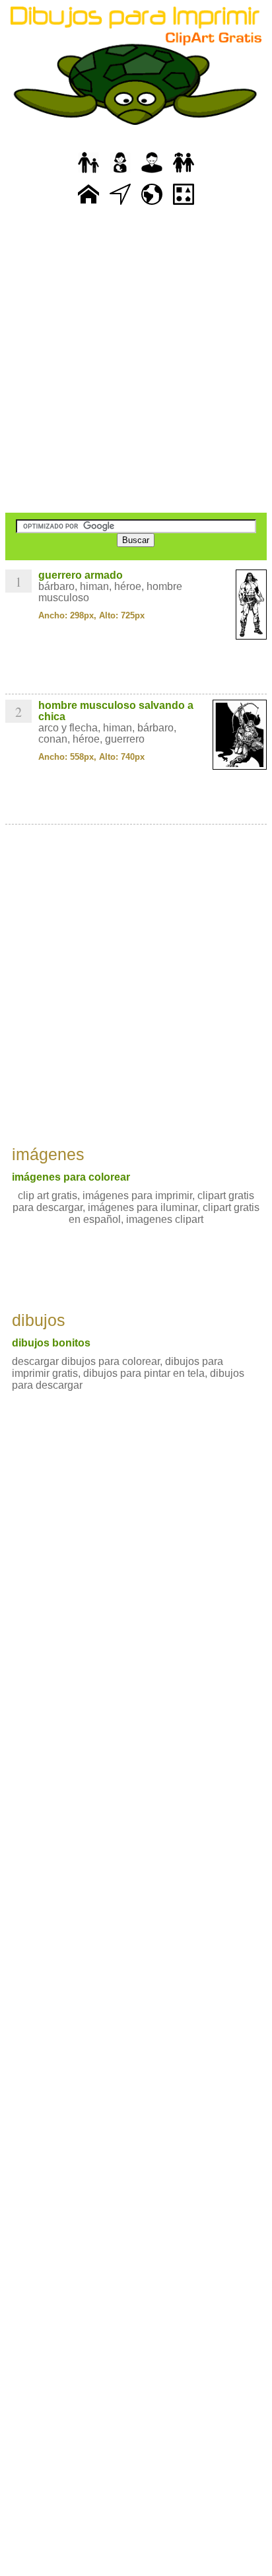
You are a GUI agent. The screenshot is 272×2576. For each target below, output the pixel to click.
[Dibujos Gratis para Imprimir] (88, 205)
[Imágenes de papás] (152, 173)
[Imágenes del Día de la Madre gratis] (120, 173)
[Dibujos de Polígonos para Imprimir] (184, 205)
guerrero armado (81, 575)
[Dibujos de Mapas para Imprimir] (152, 205)
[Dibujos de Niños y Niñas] (184, 173)
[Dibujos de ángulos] (120, 205)
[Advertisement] (136, 361)
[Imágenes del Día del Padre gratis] (88, 173)
